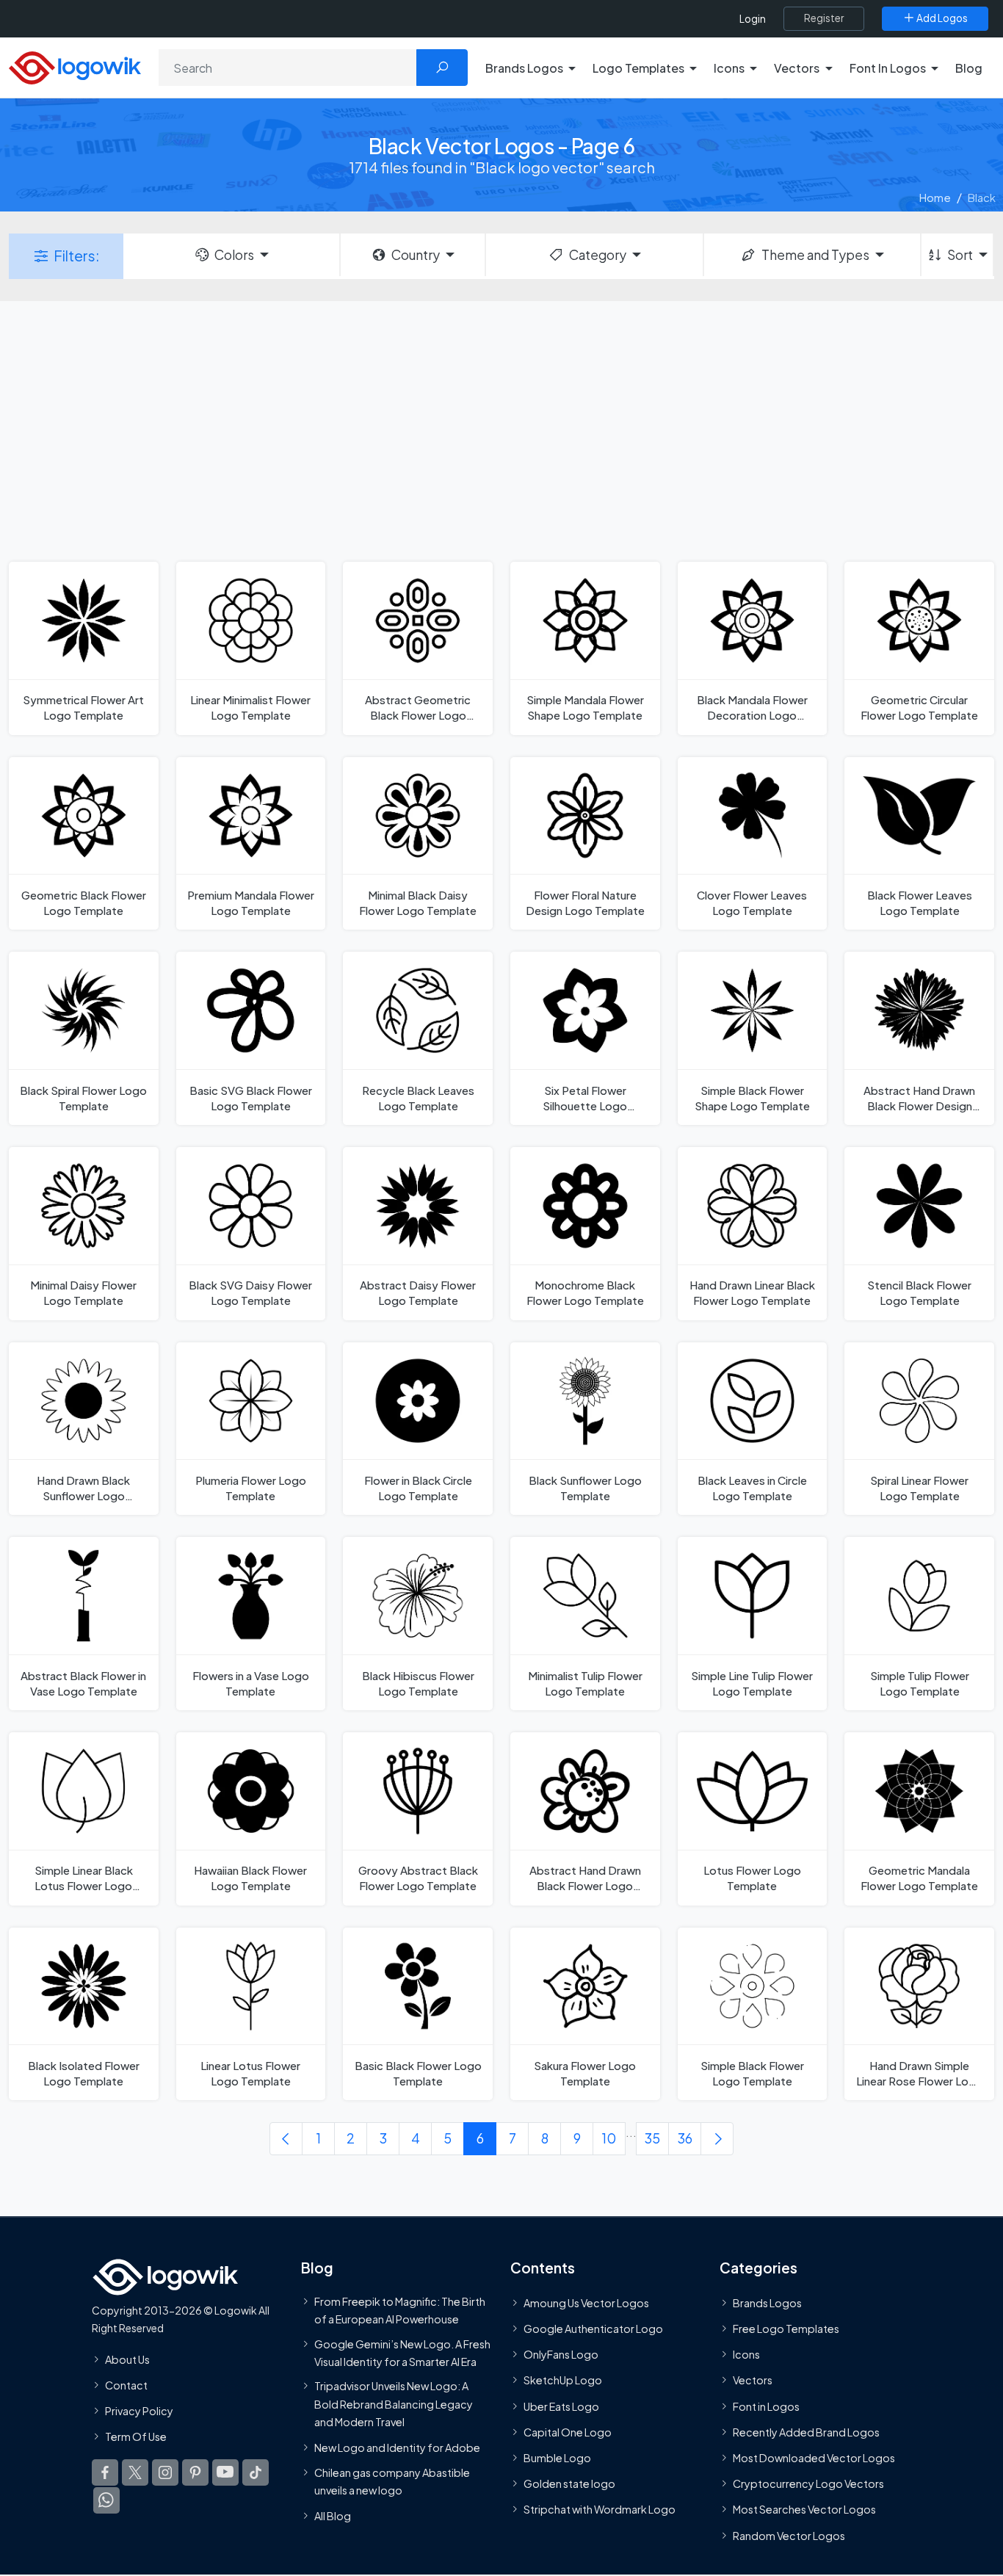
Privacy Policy (139, 2411)
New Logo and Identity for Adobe (397, 2448)
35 (652, 2138)
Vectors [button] (797, 68)
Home (935, 197)
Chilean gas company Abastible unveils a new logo (392, 2481)
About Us (127, 2359)
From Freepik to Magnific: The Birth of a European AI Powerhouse (400, 2310)
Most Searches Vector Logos (804, 2510)
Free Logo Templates (786, 2329)
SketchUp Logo (563, 2381)
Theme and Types (815, 255)
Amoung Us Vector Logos (586, 2303)
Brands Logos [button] (524, 68)
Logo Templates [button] (638, 68)
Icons (746, 2355)
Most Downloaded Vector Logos (814, 2458)
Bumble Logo (557, 2458)
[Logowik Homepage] (75, 66)
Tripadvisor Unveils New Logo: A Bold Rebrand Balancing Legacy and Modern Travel (394, 2405)
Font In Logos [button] (888, 68)
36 (685, 2138)
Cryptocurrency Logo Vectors (808, 2484)
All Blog (333, 2517)
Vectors (753, 2381)
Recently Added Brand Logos (806, 2432)
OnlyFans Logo (561, 2355)
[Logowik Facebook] (105, 2473)
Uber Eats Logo (561, 2406)
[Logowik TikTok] (256, 2473)
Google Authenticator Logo (593, 2329)
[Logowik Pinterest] (195, 2473)
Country (416, 255)
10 (609, 2138)
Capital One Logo (568, 2432)
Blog (969, 68)
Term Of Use (136, 2436)
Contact (126, 2385)
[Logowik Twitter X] (135, 2473)
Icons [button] (729, 68)
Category (598, 255)
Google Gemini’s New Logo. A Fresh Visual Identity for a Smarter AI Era (402, 2353)
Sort (960, 255)
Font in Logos (766, 2406)
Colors (234, 255)
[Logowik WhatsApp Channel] (106, 2501)
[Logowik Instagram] (165, 2473)
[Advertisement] (501, 430)
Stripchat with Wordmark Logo (600, 2510)
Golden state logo (569, 2484)
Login (753, 19)
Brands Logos (767, 2303)
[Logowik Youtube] (225, 2473)
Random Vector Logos (789, 2536)
